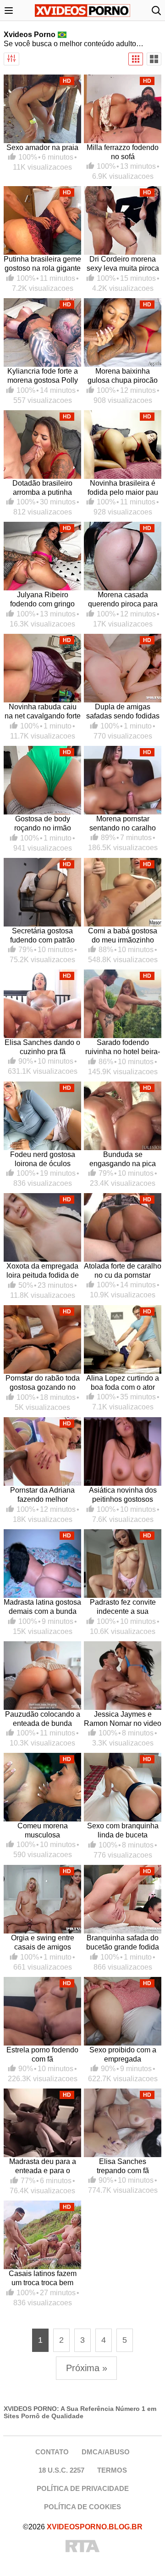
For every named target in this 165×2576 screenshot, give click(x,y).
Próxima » (87, 2368)
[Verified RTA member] (82, 2547)
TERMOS (112, 2470)
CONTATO (52, 2452)
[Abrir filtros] (11, 59)
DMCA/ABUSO (106, 2452)
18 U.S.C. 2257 (61, 2470)
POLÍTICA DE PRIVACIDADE (83, 2488)
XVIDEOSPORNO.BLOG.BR (95, 2527)
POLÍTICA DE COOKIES (82, 2507)
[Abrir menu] (9, 11)
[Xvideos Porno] (82, 11)
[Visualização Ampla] (154, 59)
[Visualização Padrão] (136, 59)
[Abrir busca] (156, 11)
